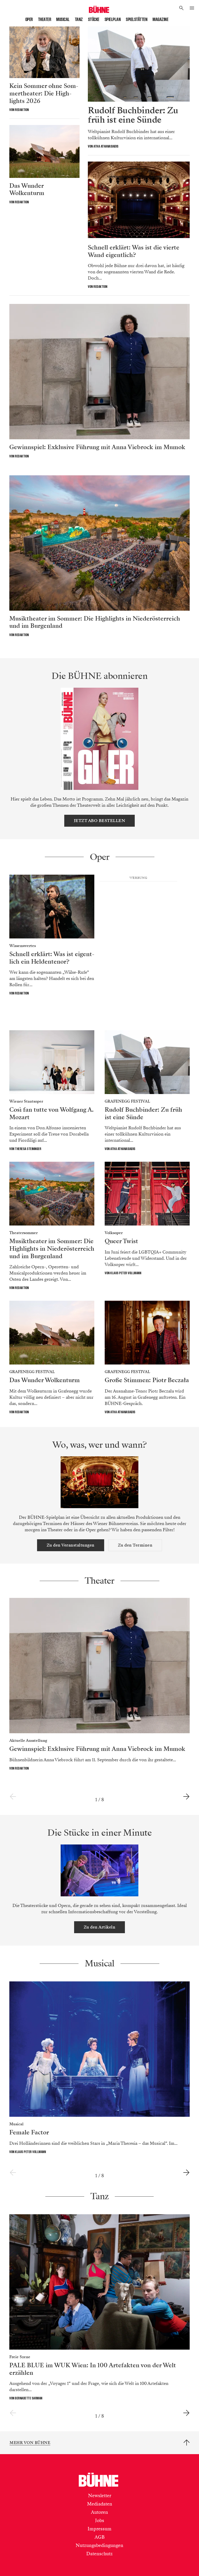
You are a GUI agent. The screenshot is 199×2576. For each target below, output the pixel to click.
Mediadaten (100, 2504)
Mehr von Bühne (30, 2443)
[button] (182, 8)
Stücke (94, 19)
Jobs (100, 2521)
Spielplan (113, 19)
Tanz (79, 19)
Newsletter (100, 2496)
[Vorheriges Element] (13, 1797)
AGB (100, 2537)
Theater (45, 19)
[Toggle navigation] (192, 8)
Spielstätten (137, 19)
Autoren (99, 2512)
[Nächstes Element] (186, 1797)
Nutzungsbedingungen (99, 2545)
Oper (29, 19)
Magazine (161, 19)
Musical (63, 19)
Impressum (99, 2529)
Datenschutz (99, 2554)
